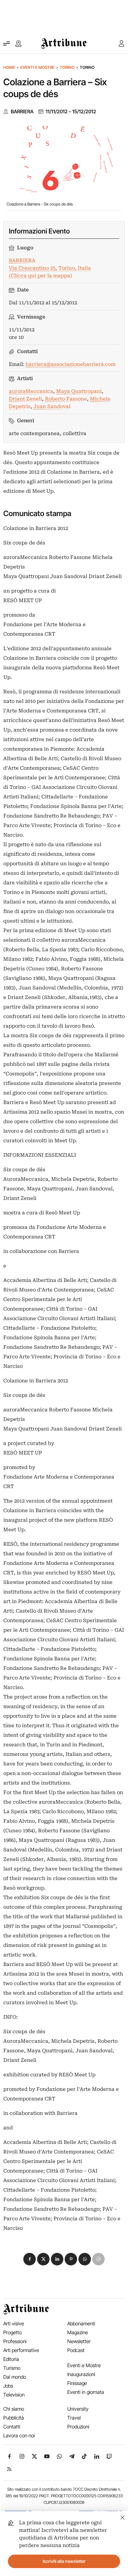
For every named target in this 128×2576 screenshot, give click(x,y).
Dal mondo (15, 2377)
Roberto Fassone (66, 399)
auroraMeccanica (31, 391)
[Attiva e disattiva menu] (7, 43)
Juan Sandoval (52, 406)
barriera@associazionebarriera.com (71, 364)
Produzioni (78, 2427)
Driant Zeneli (25, 399)
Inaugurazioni (81, 2374)
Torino (67, 67)
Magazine (78, 2332)
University (78, 2409)
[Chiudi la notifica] (123, 2517)
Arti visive (14, 2324)
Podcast (76, 2350)
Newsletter (79, 2341)
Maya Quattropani (79, 391)
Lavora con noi (19, 2436)
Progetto (12, 2332)
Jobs (8, 2386)
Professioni (15, 2341)
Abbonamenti (81, 2324)
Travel (74, 2418)
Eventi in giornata (86, 2392)
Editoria (11, 2359)
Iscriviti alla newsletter (64, 2561)
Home (9, 67)
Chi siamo (14, 2409)
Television (14, 2395)
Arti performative (21, 2350)
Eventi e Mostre (37, 67)
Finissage (77, 2383)
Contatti (12, 2427)
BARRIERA (22, 112)
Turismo (12, 2368)
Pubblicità (14, 2418)
